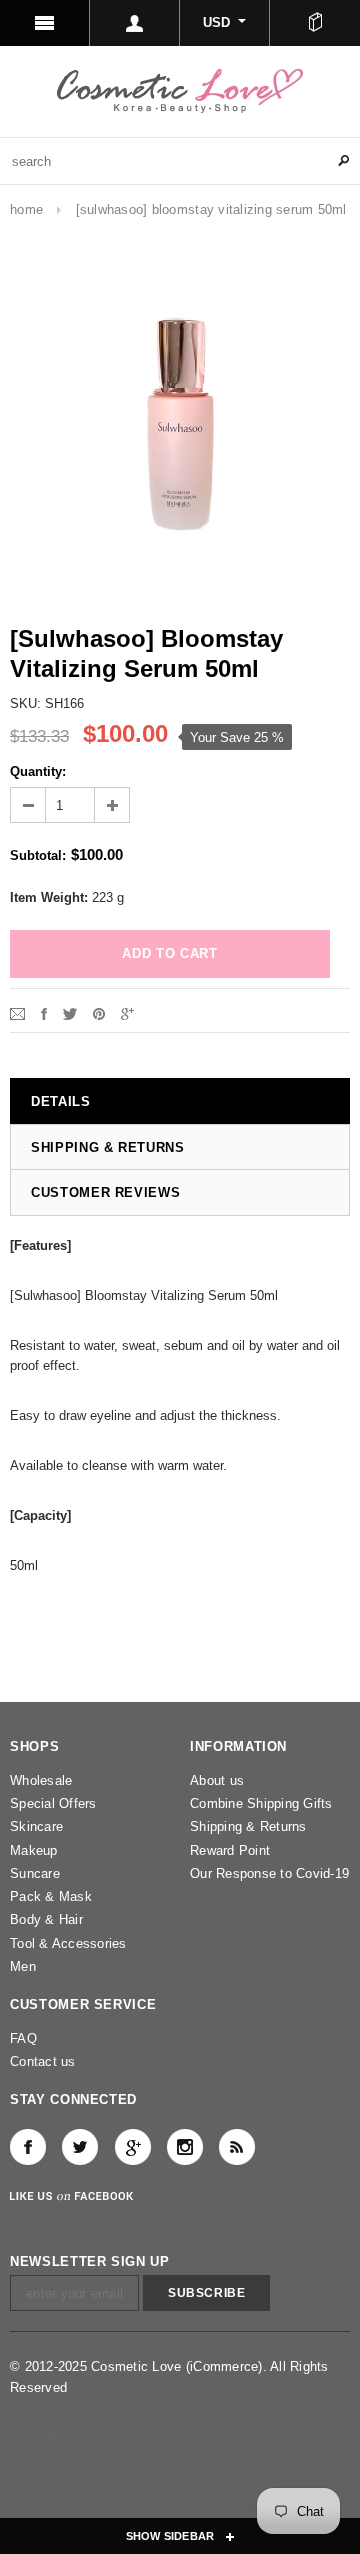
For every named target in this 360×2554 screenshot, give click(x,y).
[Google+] (127, 1012)
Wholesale (41, 1780)
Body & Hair (46, 1919)
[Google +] (133, 2147)
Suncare (35, 1873)
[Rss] (237, 2147)
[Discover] (268, 2414)
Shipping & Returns (248, 1826)
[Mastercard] (180, 2414)
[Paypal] (36, 2434)
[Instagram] (185, 2147)
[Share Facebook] (44, 1012)
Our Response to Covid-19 (269, 1873)
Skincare (36, 1826)
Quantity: (38, 771)
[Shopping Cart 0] (315, 23)
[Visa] (31, 2414)
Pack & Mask (51, 1896)
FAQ (23, 2038)
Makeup (34, 1850)
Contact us (43, 2061)
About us (217, 1780)
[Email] (17, 1012)
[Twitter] (70, 1012)
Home (26, 209)
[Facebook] (28, 2147)
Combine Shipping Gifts (261, 1803)
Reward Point (230, 1850)
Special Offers (53, 1803)
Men (23, 1966)
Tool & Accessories (68, 1943)
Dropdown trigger (135, 23)
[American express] (98, 2414)
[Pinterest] (99, 1012)
